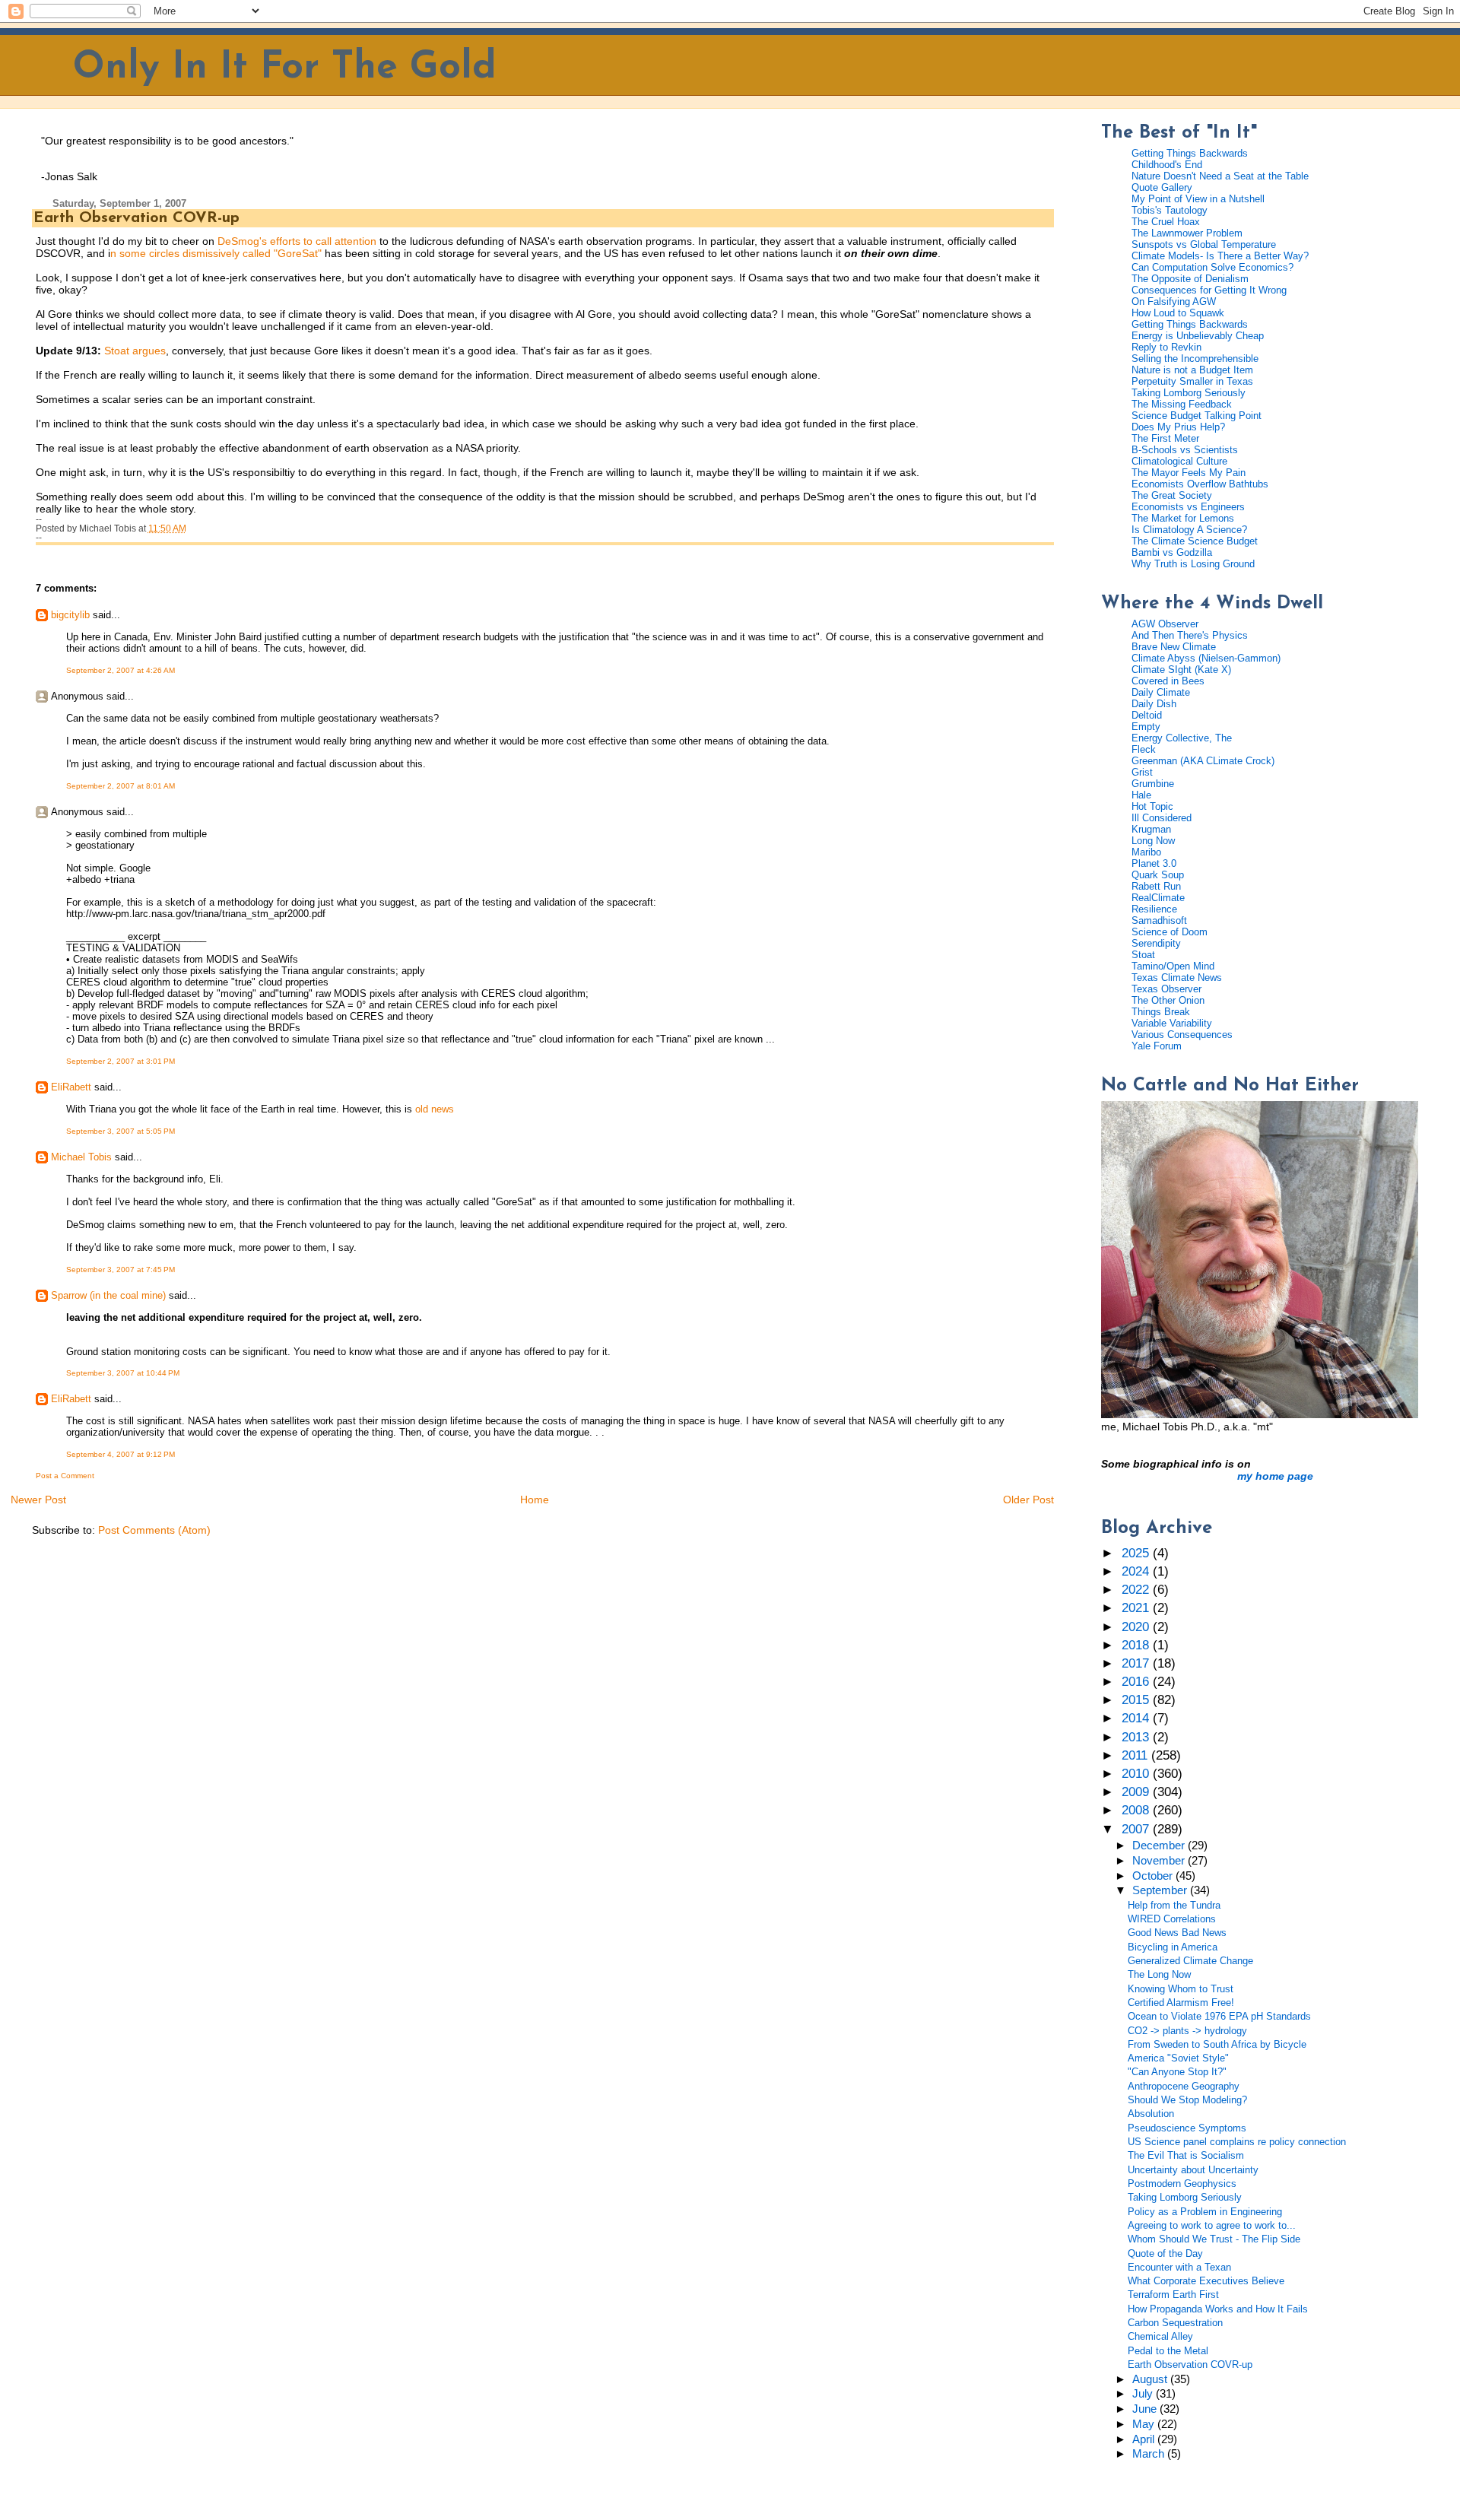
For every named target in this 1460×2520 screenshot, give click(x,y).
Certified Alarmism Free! (1181, 2003)
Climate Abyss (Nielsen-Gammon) (1206, 658)
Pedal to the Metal (1168, 2351)
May (1145, 2424)
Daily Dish (1154, 704)
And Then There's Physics (1190, 635)
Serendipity (1156, 943)
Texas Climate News (1177, 978)
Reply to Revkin (1166, 347)
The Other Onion (1168, 1000)
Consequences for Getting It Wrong (1209, 290)
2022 (1137, 1590)
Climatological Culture (1179, 461)
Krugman (1151, 829)
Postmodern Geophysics (1182, 2184)
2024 (1137, 1571)
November (1160, 1861)
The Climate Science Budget (1195, 541)
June (1146, 2409)
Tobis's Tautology (1170, 210)
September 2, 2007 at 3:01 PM (121, 1061)
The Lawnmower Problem (1187, 233)
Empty (1146, 727)
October (1154, 1876)
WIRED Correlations (1172, 1919)
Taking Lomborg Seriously (1189, 393)
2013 (1137, 1737)
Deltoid (1147, 715)
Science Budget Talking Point (1197, 416)
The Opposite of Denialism (1190, 279)
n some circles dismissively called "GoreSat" (216, 253)
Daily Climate (1161, 692)
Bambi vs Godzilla (1172, 552)
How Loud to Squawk (1178, 313)
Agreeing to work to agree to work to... (1212, 2225)
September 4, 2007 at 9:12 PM (121, 1454)
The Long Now (1159, 1974)
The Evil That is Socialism (1186, 2155)
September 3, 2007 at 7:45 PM (121, 1270)
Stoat (1143, 955)
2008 (1137, 1810)
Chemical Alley (1160, 2336)
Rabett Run (1156, 886)
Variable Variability (1172, 1023)
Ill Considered (1162, 818)
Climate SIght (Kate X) (1181, 670)
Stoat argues (135, 351)
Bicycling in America (1173, 1947)
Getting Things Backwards (1190, 153)
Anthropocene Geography (1184, 2086)
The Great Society (1172, 495)
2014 (1137, 1718)
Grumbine (1153, 784)
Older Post (1028, 1500)
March (1150, 2454)
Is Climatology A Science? (1189, 530)
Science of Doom (1170, 932)
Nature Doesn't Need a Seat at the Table (1220, 176)
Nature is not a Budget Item (1192, 370)
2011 (1136, 1755)
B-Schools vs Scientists (1185, 450)
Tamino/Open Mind (1173, 966)
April (1145, 2439)
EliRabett (71, 1087)
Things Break (1161, 1012)
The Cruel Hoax (1166, 222)
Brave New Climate (1174, 647)
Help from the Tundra (1174, 1905)
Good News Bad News (1177, 1933)
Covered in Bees (1168, 681)
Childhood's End (1167, 165)
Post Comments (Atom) (154, 1530)
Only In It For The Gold (285, 68)
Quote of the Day (1165, 2253)
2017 (1137, 1663)
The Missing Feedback (1182, 404)
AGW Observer (1165, 624)
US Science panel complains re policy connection (1237, 2142)
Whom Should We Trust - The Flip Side (1214, 2239)
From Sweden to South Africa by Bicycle (1217, 2044)
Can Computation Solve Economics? (1212, 267)
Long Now (1153, 841)
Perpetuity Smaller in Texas (1192, 381)
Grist (1142, 772)
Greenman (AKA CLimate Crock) (1203, 761)
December (1160, 1846)
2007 (1137, 1829)
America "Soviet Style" (1178, 2058)
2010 (1137, 1774)
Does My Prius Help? (1178, 427)
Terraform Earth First (1173, 2295)
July (1144, 2394)
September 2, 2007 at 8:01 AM (121, 786)
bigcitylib (70, 615)
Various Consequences (1182, 1035)
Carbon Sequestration (1175, 2323)
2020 (1137, 1627)
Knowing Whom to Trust (1181, 1989)
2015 (1137, 1700)
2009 (1137, 1792)
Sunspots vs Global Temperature (1204, 244)
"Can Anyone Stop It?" (1177, 2072)
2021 (1137, 1608)
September (1161, 1890)
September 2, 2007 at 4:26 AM (121, 670)
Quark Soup (1158, 875)
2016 (1137, 1682)
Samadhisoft (1159, 920)
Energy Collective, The (1182, 738)
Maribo (1146, 852)
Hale (1141, 795)
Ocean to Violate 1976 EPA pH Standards (1219, 2016)
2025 (1137, 1553)
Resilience (1154, 909)
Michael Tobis (81, 1157)
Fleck (1144, 749)
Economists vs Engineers (1188, 507)
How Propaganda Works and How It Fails (1218, 2309)
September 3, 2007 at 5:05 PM (121, 1131)
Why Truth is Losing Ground (1193, 564)
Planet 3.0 (1154, 863)
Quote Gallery (1162, 187)
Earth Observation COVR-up (136, 218)
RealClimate (1158, 898)
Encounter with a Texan (1179, 2267)
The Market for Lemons (1183, 518)
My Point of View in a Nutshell (1198, 199)
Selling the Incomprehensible (1195, 359)
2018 (1137, 1645)
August (1151, 2379)
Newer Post (38, 1500)
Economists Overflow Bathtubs (1200, 484)
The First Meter (1165, 438)
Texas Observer (1166, 989)
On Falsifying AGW (1174, 302)
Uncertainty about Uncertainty (1193, 2170)
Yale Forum (1157, 1046)
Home (535, 1500)
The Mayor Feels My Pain (1189, 473)
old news (435, 1109)
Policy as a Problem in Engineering (1205, 2212)
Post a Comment (65, 1476)
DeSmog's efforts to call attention (297, 241)
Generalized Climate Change (1190, 1961)
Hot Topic (1152, 806)
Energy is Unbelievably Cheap (1198, 336)
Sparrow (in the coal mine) (108, 1295)
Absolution (1151, 2114)
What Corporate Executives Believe (1206, 2281)
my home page (1275, 1476)
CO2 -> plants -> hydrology (1187, 2031)
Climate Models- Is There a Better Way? (1220, 256)
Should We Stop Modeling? (1187, 2100)
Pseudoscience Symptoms (1187, 2128)
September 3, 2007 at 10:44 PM (123, 1373)
